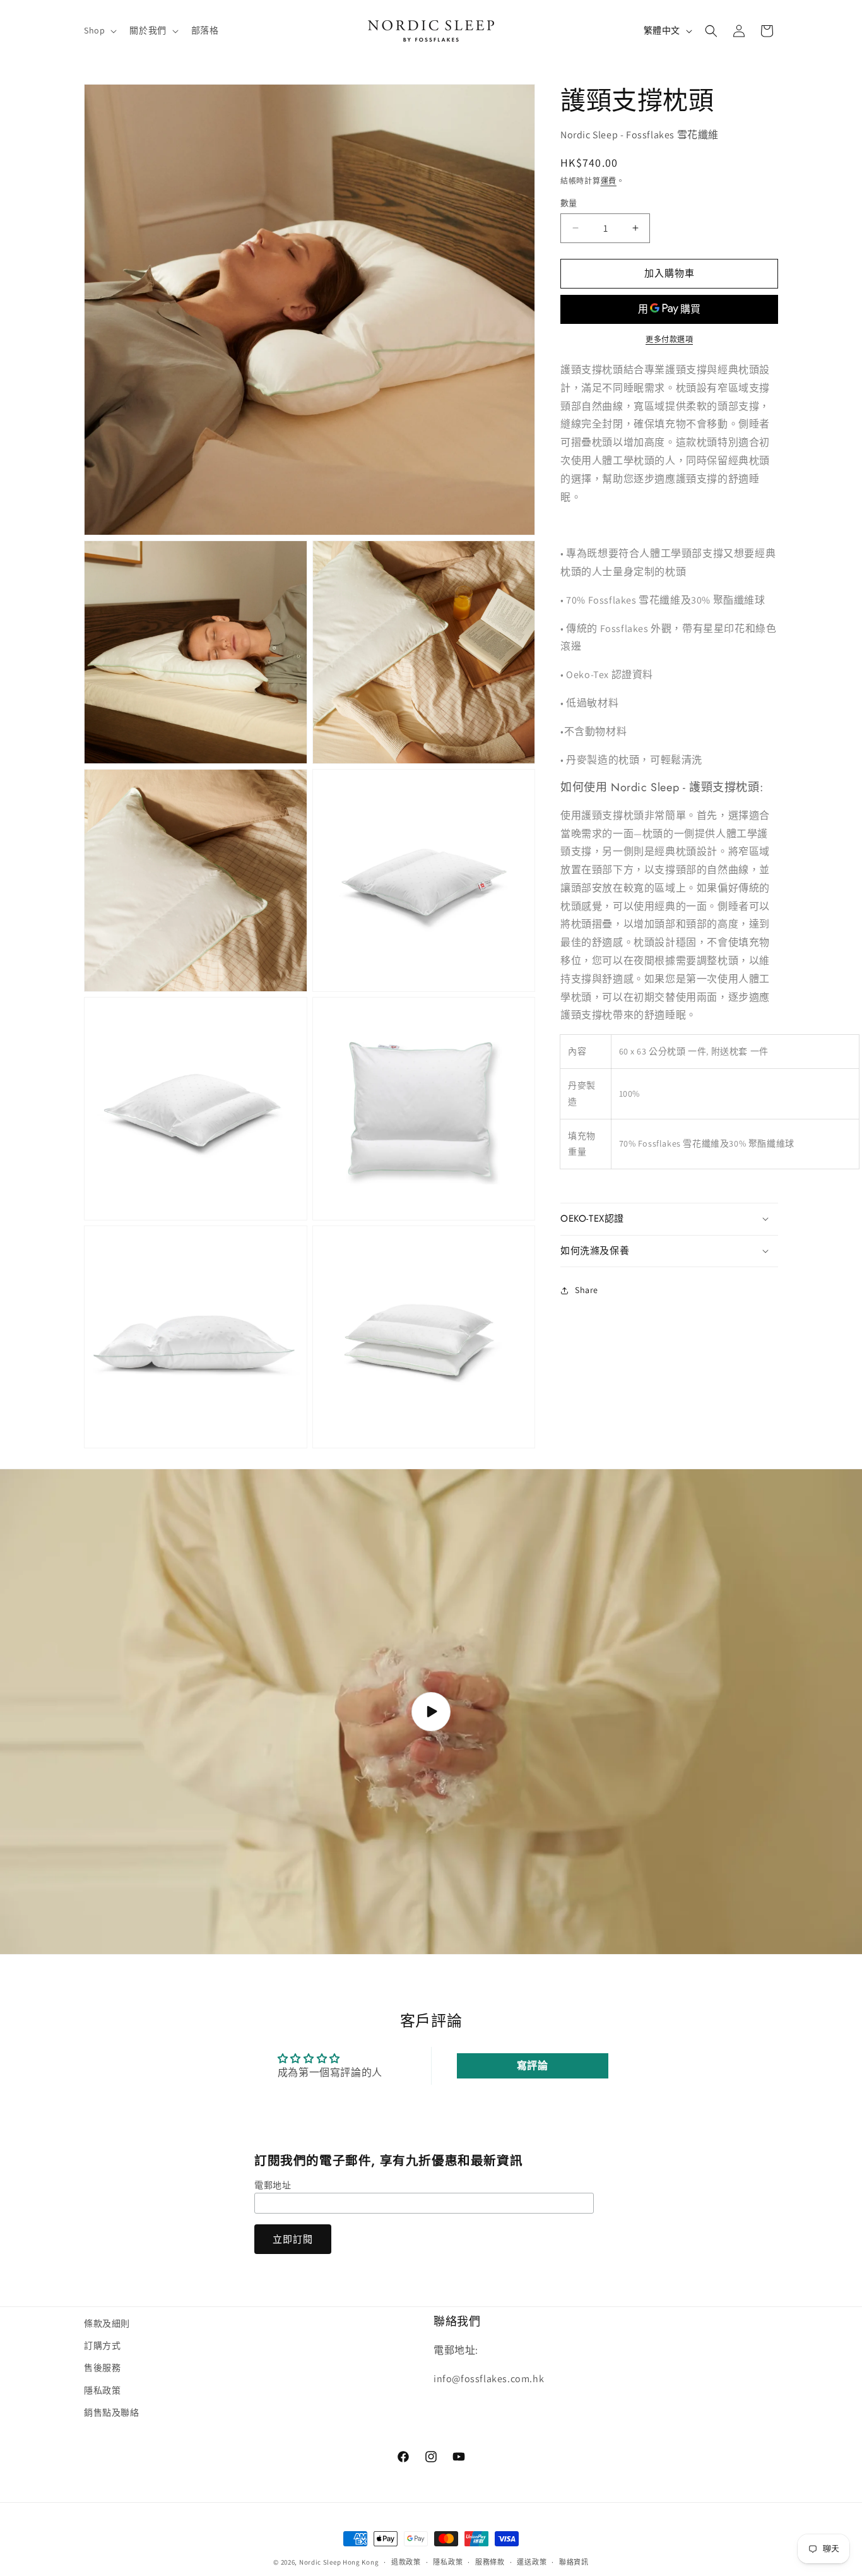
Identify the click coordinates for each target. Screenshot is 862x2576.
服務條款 (490, 2561)
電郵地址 (273, 2185)
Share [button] (587, 1290)
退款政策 (406, 2561)
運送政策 (532, 2561)
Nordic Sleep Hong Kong (339, 2562)
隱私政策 (102, 2390)
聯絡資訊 (574, 2561)
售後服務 (102, 2368)
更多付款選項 (669, 339)
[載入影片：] (431, 1712)
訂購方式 (102, 2346)
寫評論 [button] (533, 2066)
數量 (569, 203)
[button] (99, 30)
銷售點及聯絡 (112, 2412)
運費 (609, 181)
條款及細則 (107, 2323)
